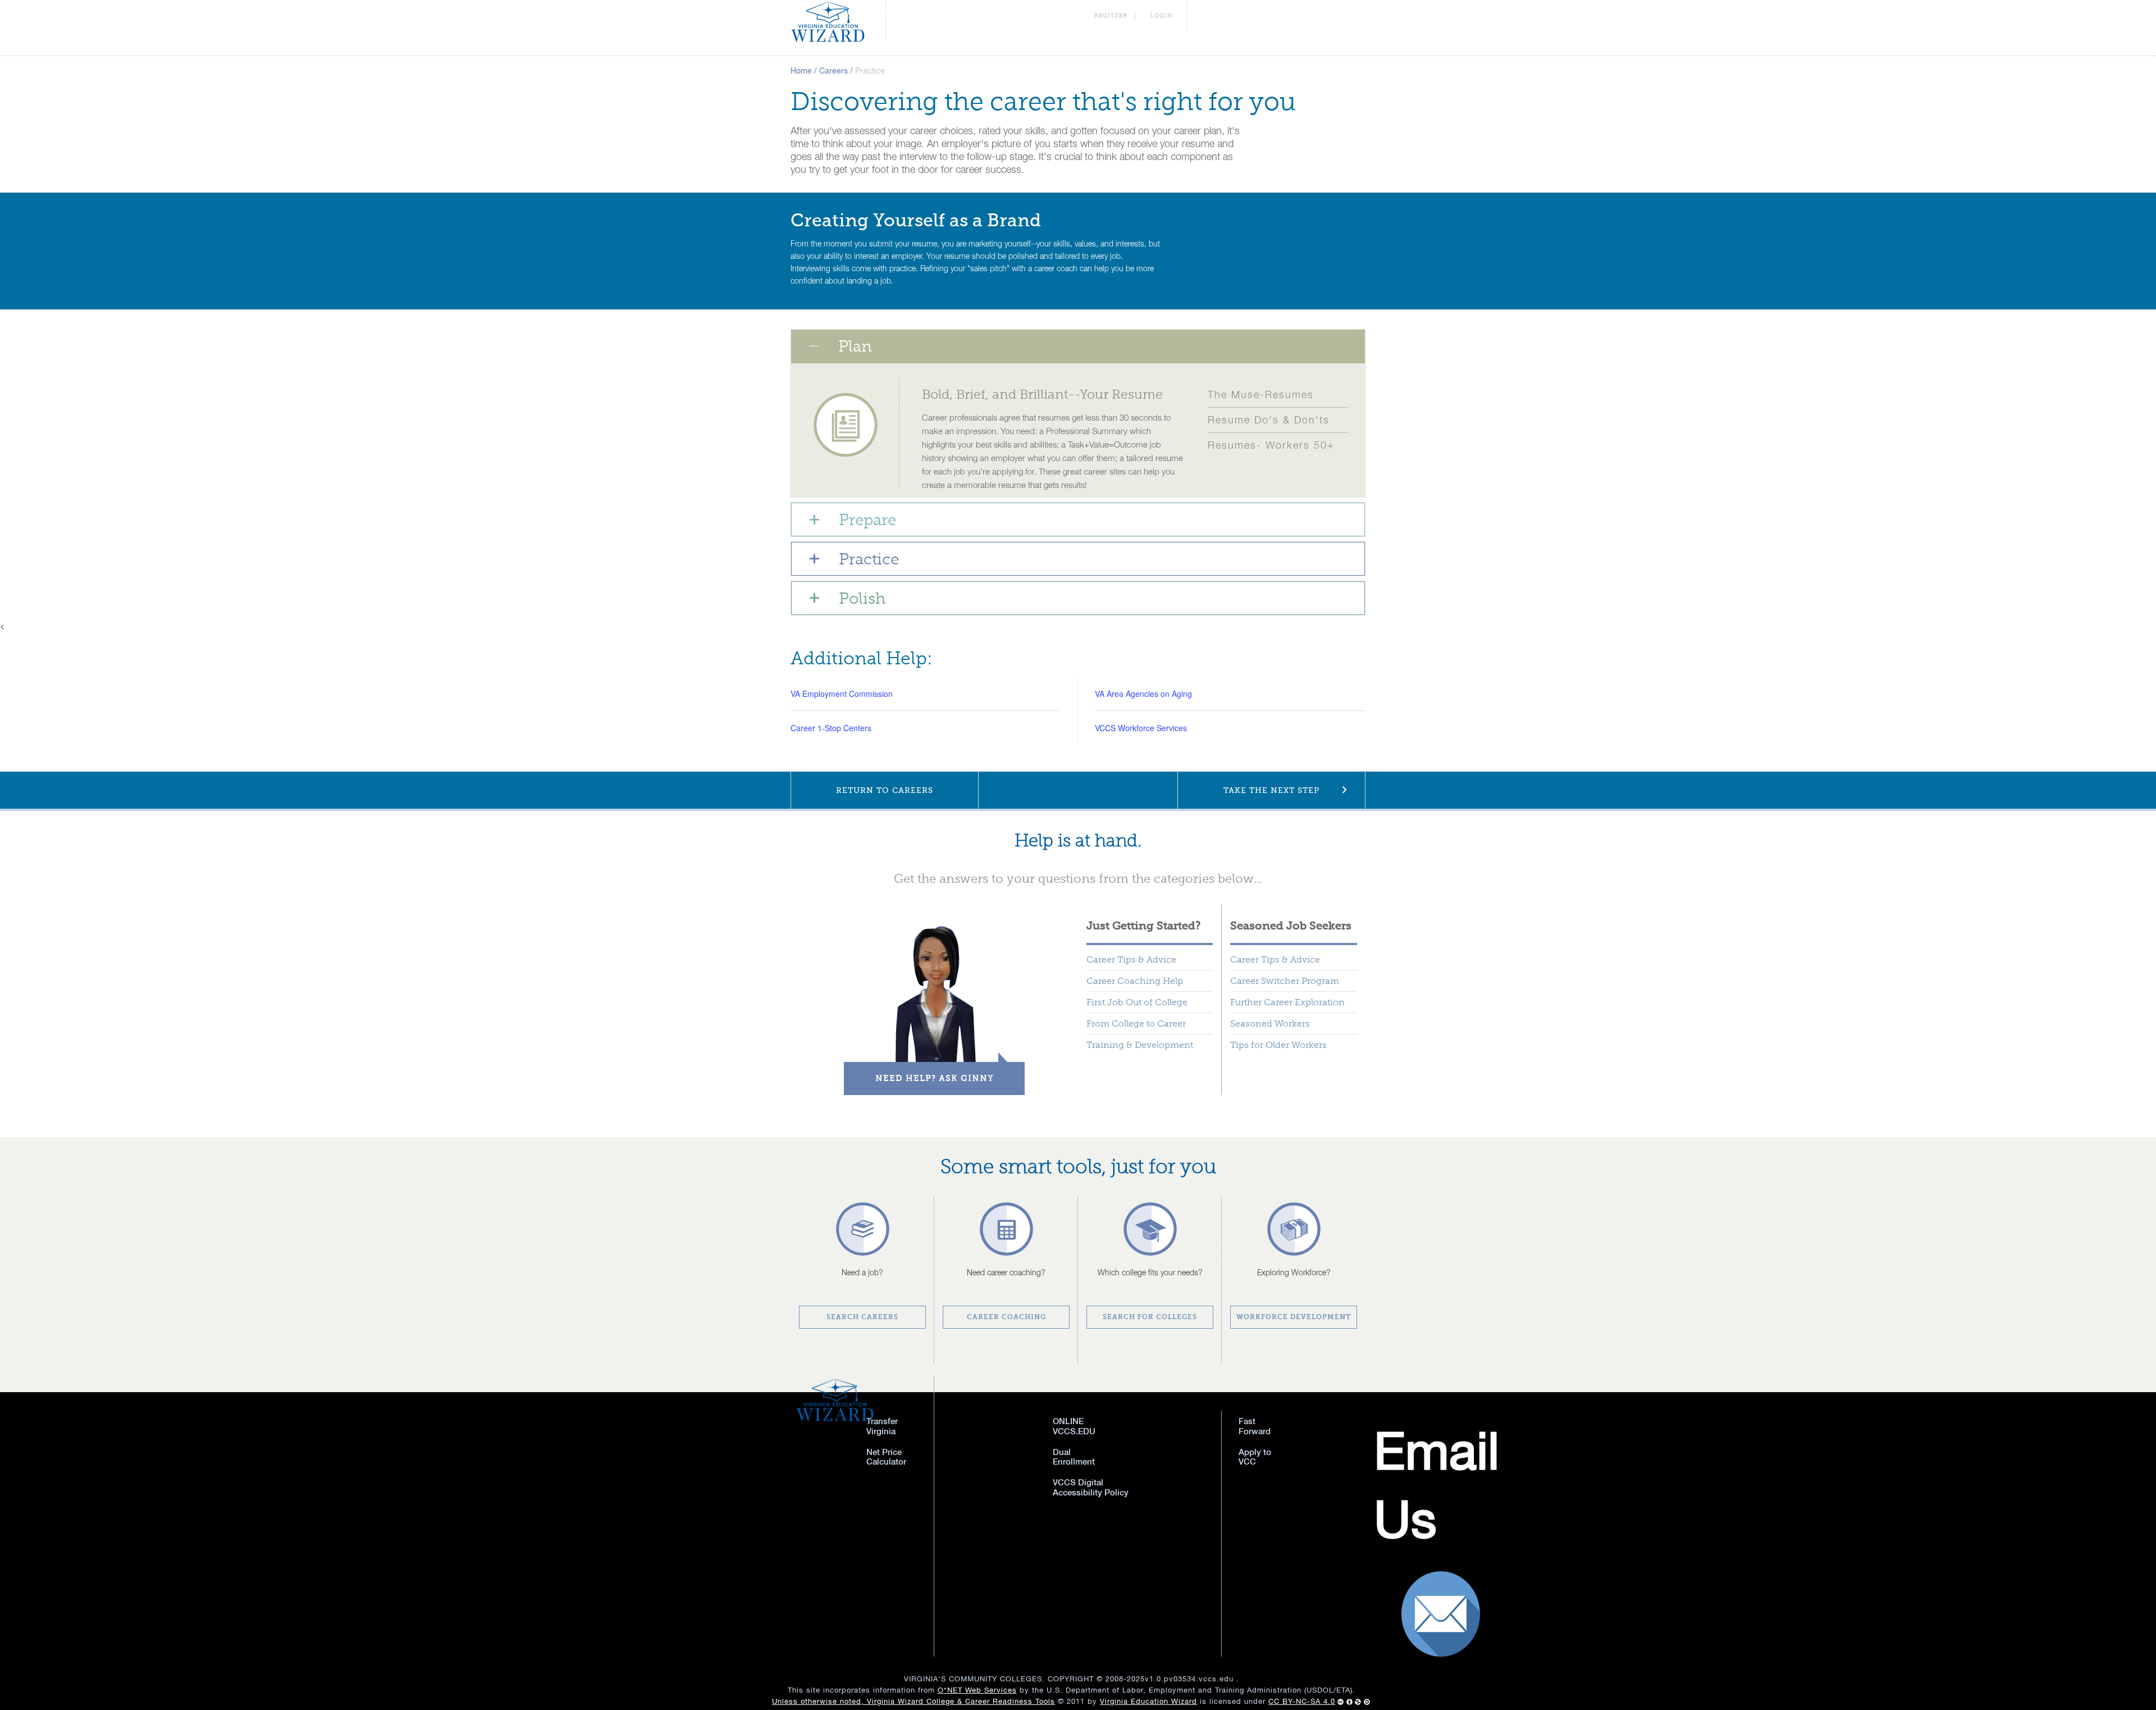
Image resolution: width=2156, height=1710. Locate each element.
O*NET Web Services (977, 1690)
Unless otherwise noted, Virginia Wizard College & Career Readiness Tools (913, 1701)
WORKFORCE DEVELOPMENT (1294, 1317)
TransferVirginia (882, 1426)
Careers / (836, 71)
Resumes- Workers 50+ (1271, 445)
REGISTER (1111, 16)
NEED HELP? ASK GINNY (935, 1078)
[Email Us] (1270, 1491)
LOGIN (1161, 16)
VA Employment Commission (842, 694)
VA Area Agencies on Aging (1143, 694)
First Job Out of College (1137, 1002)
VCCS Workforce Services (1141, 728)
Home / (804, 71)
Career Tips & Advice (1131, 959)
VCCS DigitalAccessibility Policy (1091, 1487)
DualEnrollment (1074, 1457)
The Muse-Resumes (1261, 395)
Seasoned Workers (1270, 1023)
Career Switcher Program (1285, 981)
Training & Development (1140, 1045)
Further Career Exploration (1287, 1002)
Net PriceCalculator (886, 1457)
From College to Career (1136, 1023)
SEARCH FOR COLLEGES (1150, 1317)
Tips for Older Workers (1278, 1045)
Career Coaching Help (1135, 981)
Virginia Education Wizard (1148, 1701)
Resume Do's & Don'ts (1269, 420)
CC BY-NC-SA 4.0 (1302, 1701)
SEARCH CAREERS (862, 1317)
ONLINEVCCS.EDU (1074, 1426)
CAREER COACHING (1006, 1317)
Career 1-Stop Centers (831, 728)
